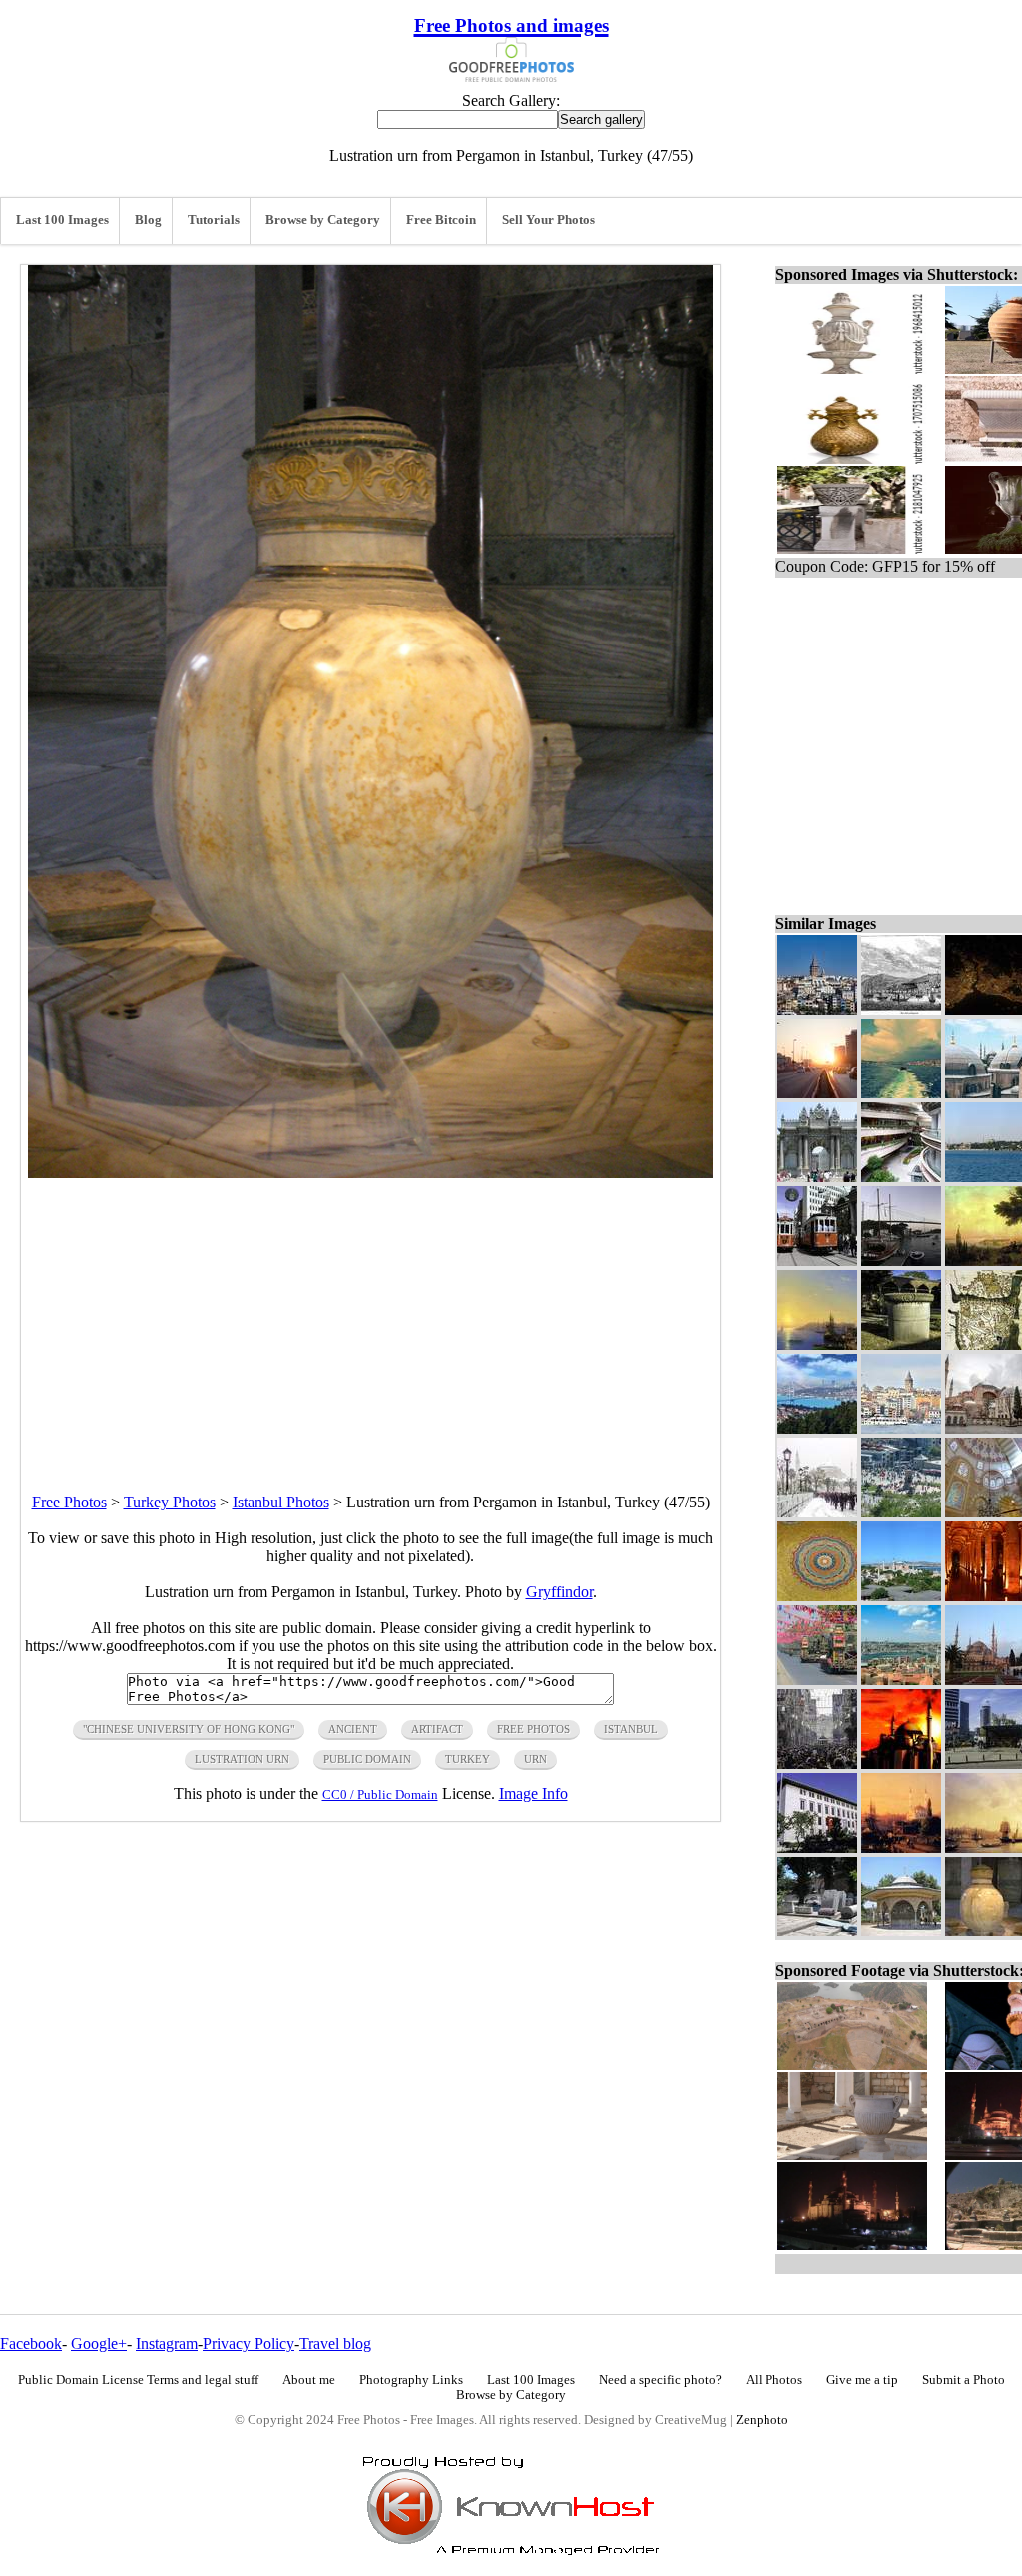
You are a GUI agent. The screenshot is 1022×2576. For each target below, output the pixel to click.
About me (309, 2380)
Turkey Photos (170, 1502)
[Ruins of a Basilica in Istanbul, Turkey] (817, 1931)
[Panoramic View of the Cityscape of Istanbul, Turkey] (901, 1596)
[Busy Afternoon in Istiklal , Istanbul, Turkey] (817, 1763)
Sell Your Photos (548, 220)
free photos (533, 1729)
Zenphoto (762, 2420)
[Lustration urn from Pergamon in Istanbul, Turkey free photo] (370, 1173)
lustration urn (242, 1759)
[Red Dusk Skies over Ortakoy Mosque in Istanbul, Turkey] (901, 1847)
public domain (367, 1759)
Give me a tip (862, 2380)
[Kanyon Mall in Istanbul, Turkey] (901, 1177)
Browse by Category (323, 220)
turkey (468, 1759)
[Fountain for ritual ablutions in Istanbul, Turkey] (901, 1931)
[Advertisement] (370, 1318)
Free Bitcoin (441, 220)
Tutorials (214, 220)
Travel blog (335, 2343)
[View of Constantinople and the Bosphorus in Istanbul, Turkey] (817, 1344)
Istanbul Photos (281, 1502)
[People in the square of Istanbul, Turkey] (901, 1512)
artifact (437, 1729)
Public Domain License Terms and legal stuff (138, 2380)
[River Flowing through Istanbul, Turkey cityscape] (817, 1428)
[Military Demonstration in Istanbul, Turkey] (817, 1680)
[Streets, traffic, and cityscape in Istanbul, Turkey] (817, 1093)
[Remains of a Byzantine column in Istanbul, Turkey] (901, 1344)
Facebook (31, 2343)
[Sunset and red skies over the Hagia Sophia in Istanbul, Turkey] (901, 1763)
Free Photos (69, 1502)
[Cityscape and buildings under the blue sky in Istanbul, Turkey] (901, 1680)
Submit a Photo (964, 2380)
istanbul (631, 1729)
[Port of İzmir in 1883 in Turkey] (901, 1009)
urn (535, 1759)
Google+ (99, 2343)
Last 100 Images (62, 220)
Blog (148, 220)
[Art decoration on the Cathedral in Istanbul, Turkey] (817, 1596)
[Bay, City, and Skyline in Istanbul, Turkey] (901, 1093)
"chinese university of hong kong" (189, 1729)
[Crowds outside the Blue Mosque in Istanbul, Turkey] (817, 1512)
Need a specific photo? (660, 2380)
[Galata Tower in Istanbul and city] (817, 1009)
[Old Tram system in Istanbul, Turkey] (817, 1261)
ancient (353, 1729)
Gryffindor (559, 1592)
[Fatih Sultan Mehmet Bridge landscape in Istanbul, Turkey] (901, 1261)
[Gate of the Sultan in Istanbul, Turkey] (817, 1177)
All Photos (774, 2380)
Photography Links (411, 2380)
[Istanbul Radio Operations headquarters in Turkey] (817, 1847)
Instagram (167, 2343)
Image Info (533, 1793)
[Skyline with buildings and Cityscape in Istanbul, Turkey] (901, 1428)
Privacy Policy (249, 2343)
